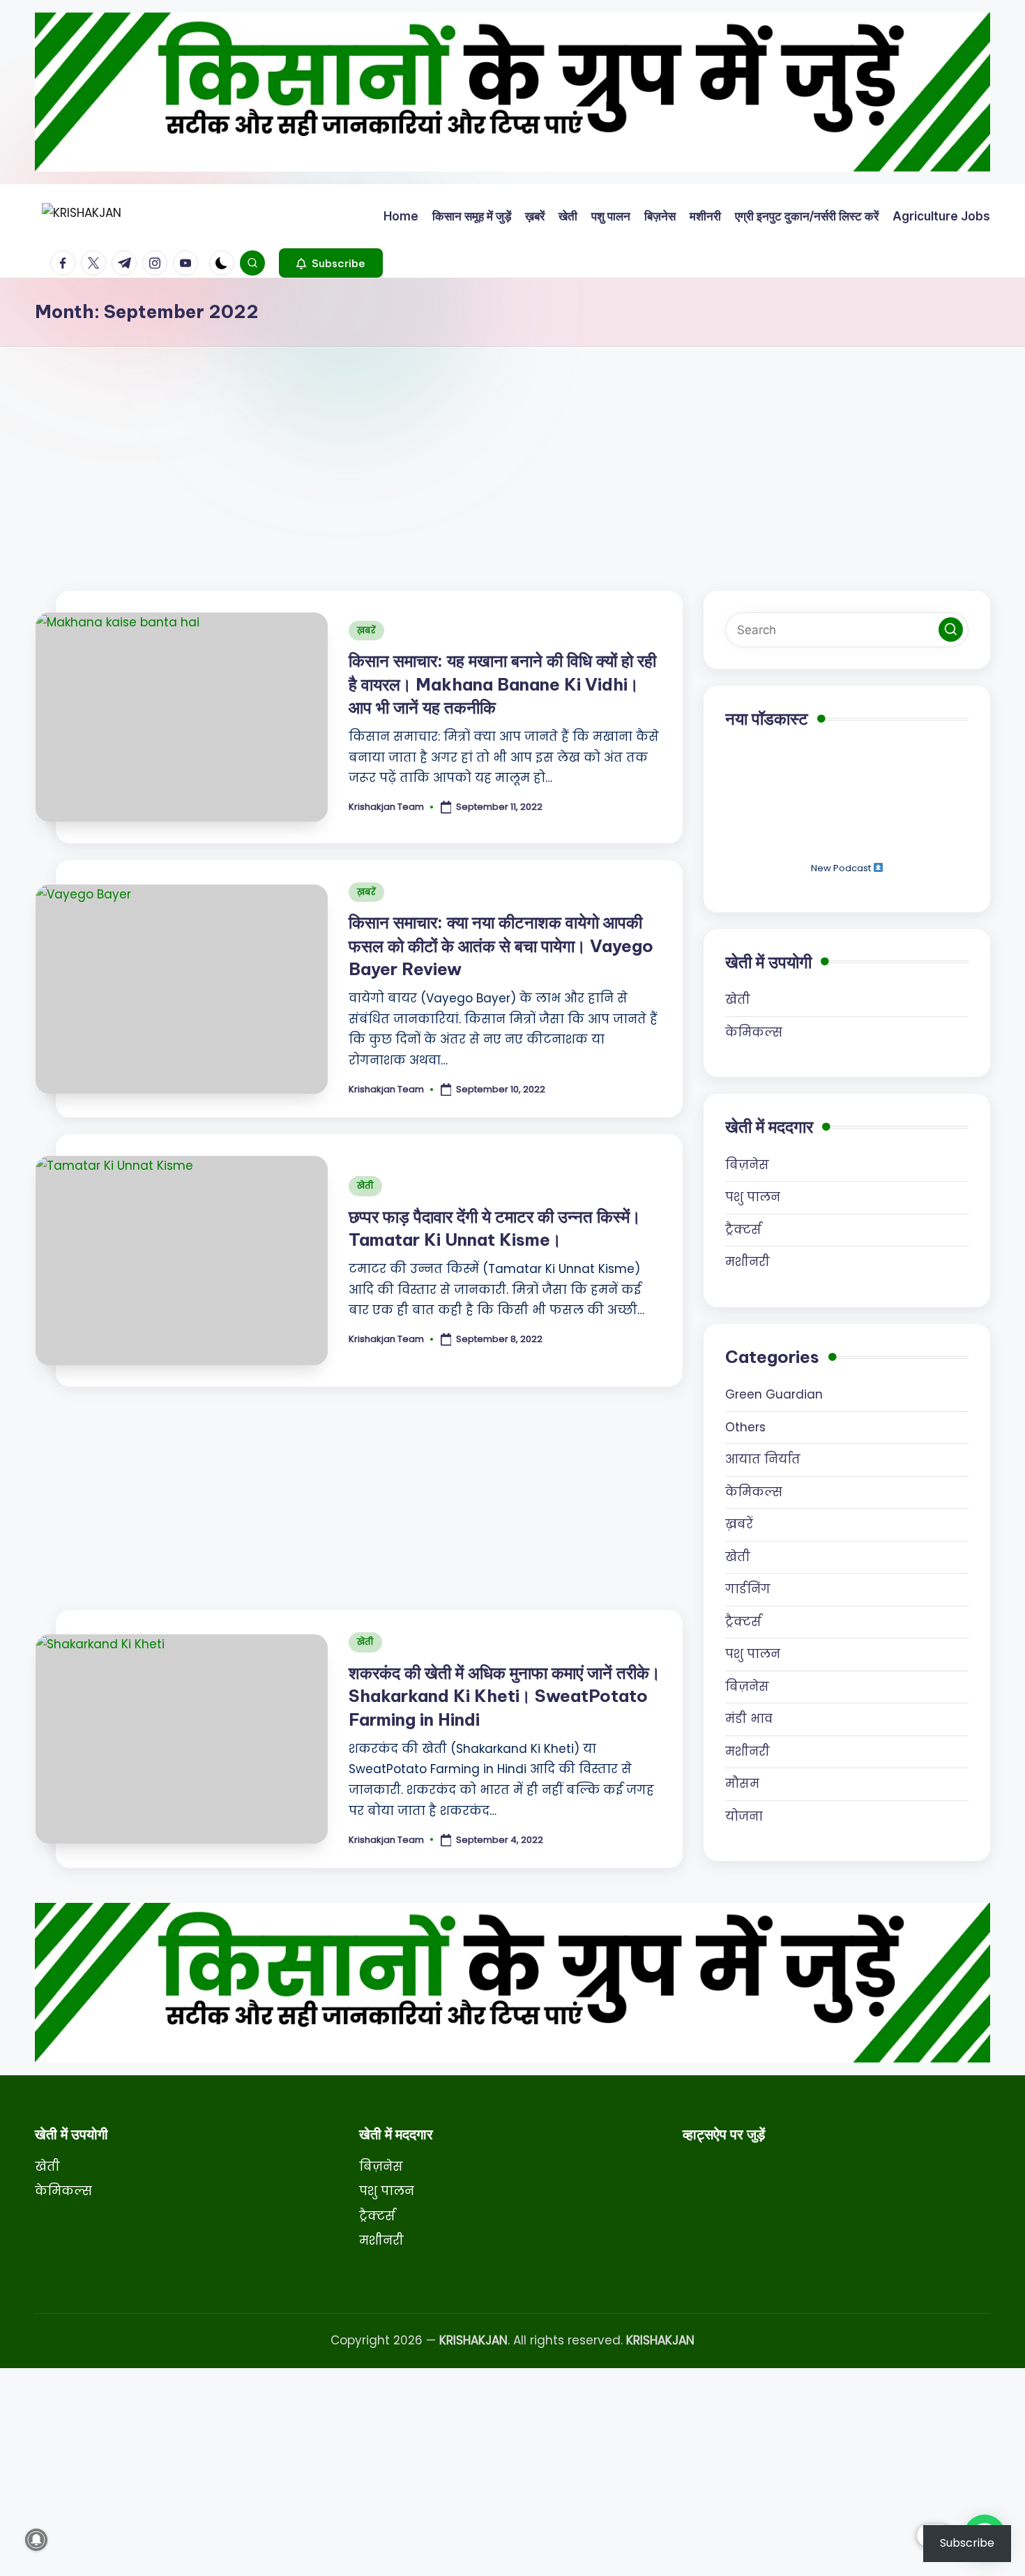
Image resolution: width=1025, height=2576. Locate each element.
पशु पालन (753, 1197)
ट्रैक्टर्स (743, 1230)
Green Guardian (774, 1394)
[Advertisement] (512, 451)
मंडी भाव (749, 1719)
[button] (331, 263)
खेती (365, 1185)
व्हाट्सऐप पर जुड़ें (724, 2134)
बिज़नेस (747, 1165)
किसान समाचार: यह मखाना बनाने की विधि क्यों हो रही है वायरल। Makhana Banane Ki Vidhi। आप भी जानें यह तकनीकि (502, 684)
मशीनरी (747, 1262)
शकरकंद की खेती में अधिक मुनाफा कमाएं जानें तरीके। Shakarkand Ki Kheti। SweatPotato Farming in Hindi (504, 1696)
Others (745, 1427)
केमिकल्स (754, 1032)
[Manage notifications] (36, 2540)
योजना (744, 1816)
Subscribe (967, 2543)
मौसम (742, 1784)
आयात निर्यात (763, 1459)
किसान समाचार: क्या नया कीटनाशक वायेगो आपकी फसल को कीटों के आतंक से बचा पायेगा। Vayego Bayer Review (501, 946)
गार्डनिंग (748, 1589)
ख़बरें (366, 630)
